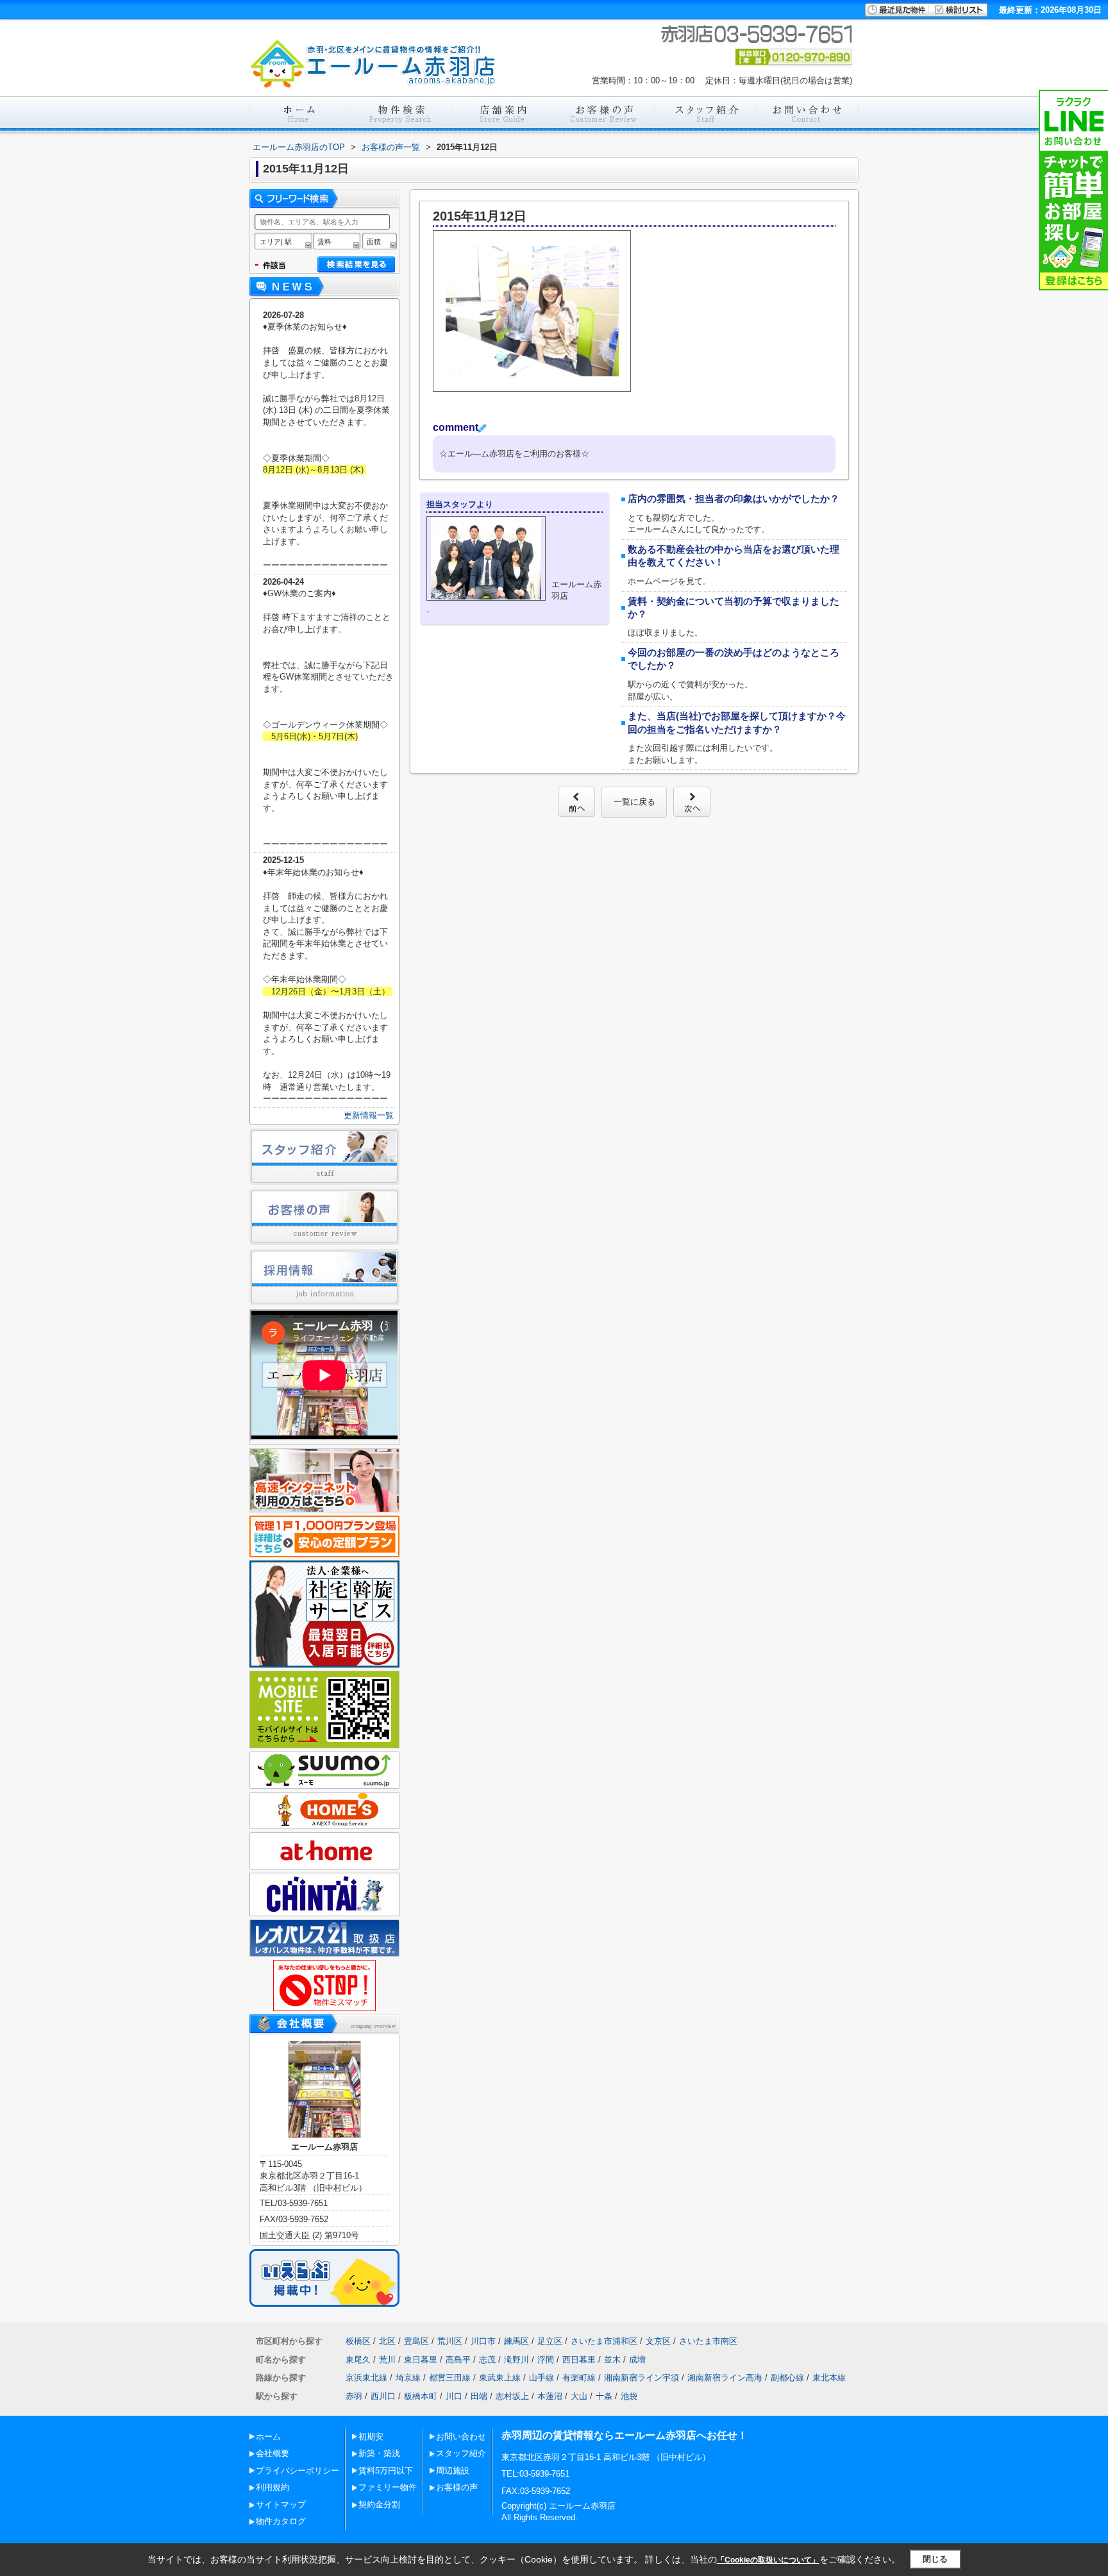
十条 (604, 2396)
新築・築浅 (379, 2453)
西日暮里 (579, 2360)
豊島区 (416, 2341)
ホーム (268, 2437)
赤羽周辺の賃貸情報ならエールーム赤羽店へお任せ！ (625, 2435)
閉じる (935, 2559)
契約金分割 (379, 2505)
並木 (612, 2360)
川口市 (483, 2341)
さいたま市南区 (708, 2341)
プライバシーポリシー (298, 2471)
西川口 (383, 2396)
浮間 (546, 2360)
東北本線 (829, 2378)
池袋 (629, 2396)
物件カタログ (281, 2521)
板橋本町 (421, 2396)
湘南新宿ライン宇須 (642, 2378)
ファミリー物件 (388, 2487)
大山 (579, 2396)
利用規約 (273, 2487)
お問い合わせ (461, 2437)
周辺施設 (453, 2471)
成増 (637, 2360)
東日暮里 (421, 2360)
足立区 (550, 2341)
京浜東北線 (366, 2378)
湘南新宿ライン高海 (725, 2378)
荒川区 (450, 2341)
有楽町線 (579, 2378)
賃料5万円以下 (386, 2471)
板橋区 (358, 2341)
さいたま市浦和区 (604, 2341)
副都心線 (787, 2378)
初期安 (371, 2437)
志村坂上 (512, 2396)
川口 (454, 2396)
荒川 (387, 2360)
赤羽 (354, 2396)
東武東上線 (500, 2378)
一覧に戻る (634, 802)
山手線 (541, 2378)
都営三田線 (450, 2378)
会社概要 (273, 2453)
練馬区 (516, 2341)
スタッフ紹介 (461, 2453)
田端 (479, 2396)
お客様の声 (457, 2487)
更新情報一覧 (369, 1115)
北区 (387, 2341)
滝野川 (516, 2360)
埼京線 (408, 2378)
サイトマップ (281, 2505)
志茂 (487, 2360)
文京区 (658, 2341)
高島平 (458, 2360)
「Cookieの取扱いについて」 (768, 2560)
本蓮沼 (550, 2396)
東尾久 (358, 2360)
